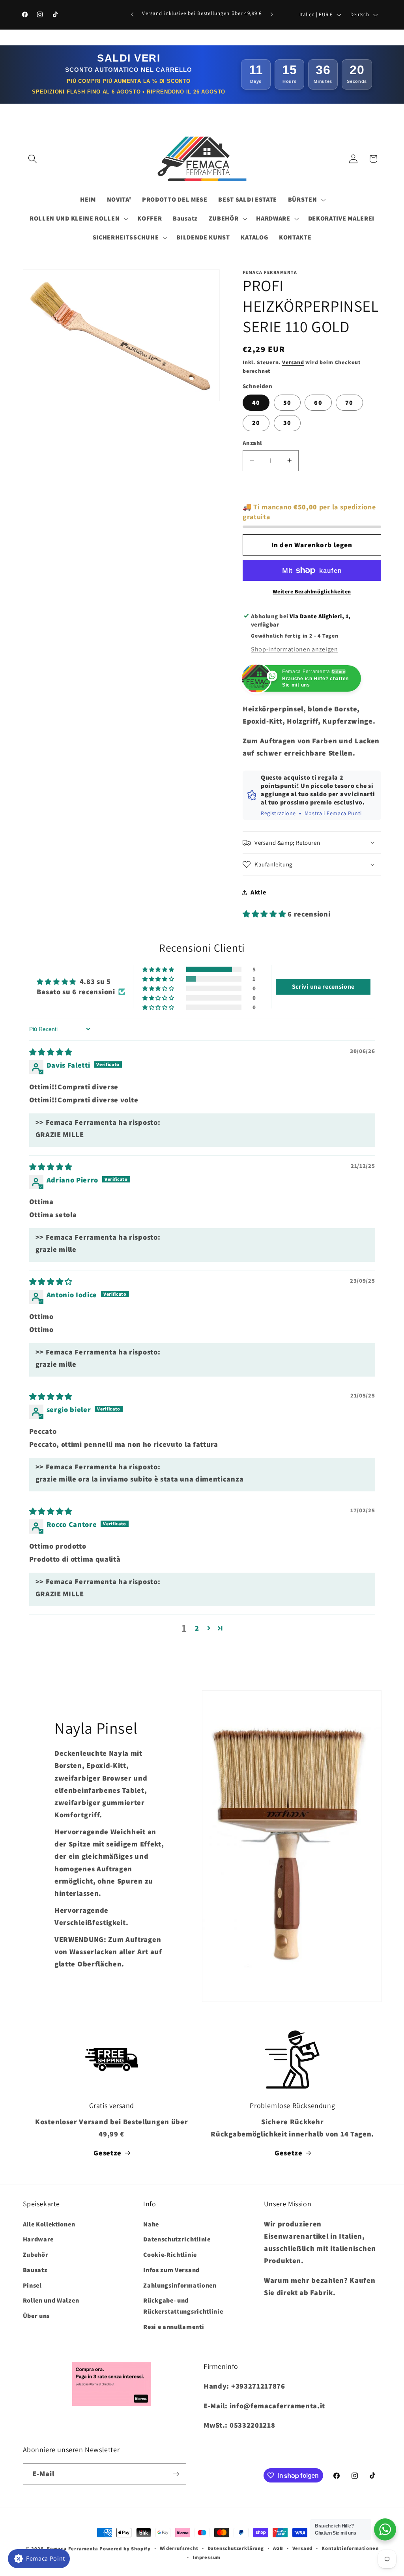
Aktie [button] (258, 892)
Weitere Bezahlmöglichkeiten (312, 591)
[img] (51, 1052)
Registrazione (278, 813)
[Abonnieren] (176, 2474)
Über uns (36, 2316)
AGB (278, 2548)
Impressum (207, 2557)
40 (256, 403)
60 (318, 403)
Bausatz (35, 2270)
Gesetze (108, 2153)
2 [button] (197, 1628)
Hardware (38, 2239)
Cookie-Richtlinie (170, 2255)
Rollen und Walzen (51, 2300)
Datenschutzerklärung (236, 2548)
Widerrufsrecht (179, 2548)
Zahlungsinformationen (180, 2285)
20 (256, 423)
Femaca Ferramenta (73, 2549)
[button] (33, 159)
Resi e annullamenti (174, 2327)
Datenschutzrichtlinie (177, 2239)
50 (287, 403)
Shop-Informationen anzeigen (295, 649)
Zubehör (36, 2255)
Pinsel (32, 2285)
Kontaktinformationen (350, 2548)
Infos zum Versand (171, 2270)
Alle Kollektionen (49, 2224)
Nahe (151, 2224)
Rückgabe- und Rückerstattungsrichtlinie (183, 2306)
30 (287, 423)
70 (349, 403)
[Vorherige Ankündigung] (132, 15)
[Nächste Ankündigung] (272, 15)
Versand (293, 362)
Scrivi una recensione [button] (324, 987)
